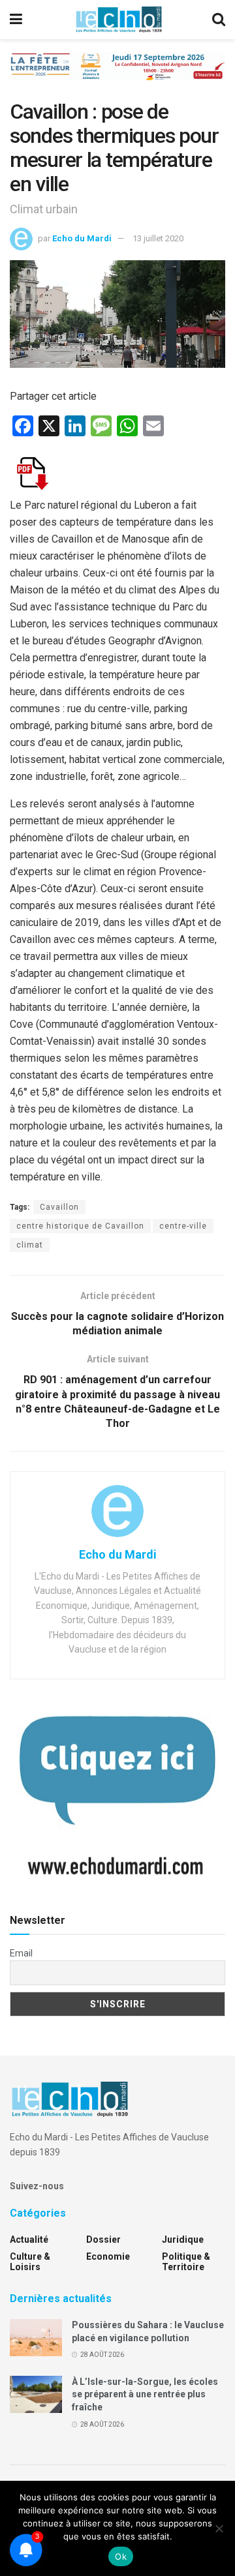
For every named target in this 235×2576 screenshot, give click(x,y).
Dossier (103, 2239)
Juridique (183, 2239)
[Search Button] (219, 20)
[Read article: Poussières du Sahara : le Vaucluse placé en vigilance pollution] (36, 2338)
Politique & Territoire (186, 2262)
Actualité (29, 2239)
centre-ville (183, 1226)
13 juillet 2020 (158, 238)
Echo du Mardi (82, 238)
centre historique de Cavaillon (80, 1226)
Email (21, 1953)
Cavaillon (59, 1207)
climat (30, 1245)
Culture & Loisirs (30, 2262)
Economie (108, 2256)
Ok (121, 2556)
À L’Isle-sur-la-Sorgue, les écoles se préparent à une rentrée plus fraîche (145, 2394)
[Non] (219, 2528)
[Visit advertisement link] (117, 76)
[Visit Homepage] (119, 20)
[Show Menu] (16, 20)
